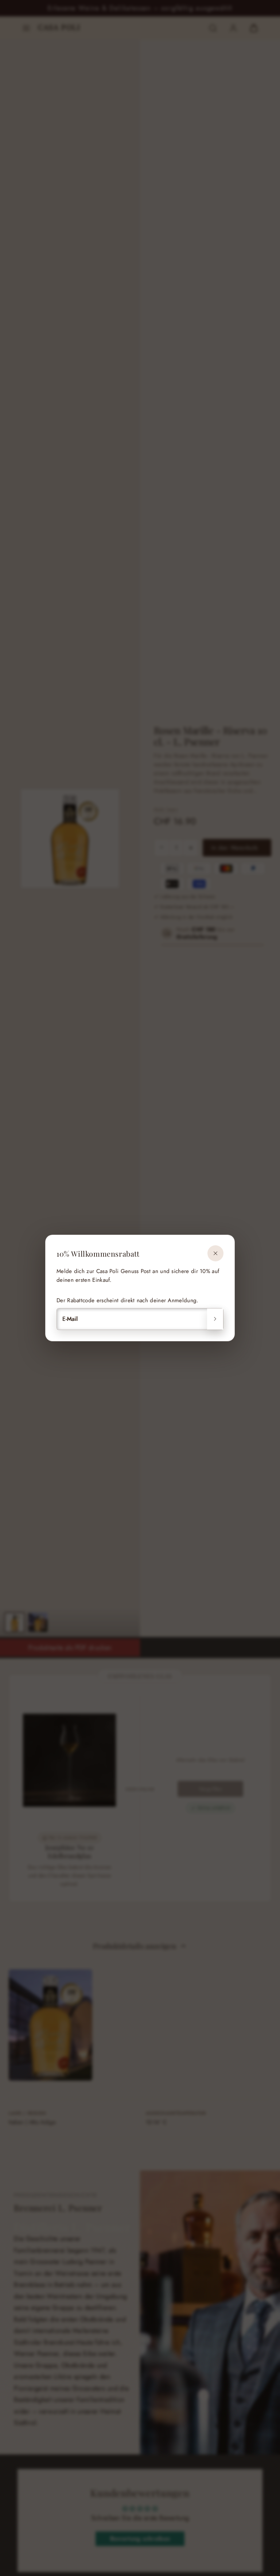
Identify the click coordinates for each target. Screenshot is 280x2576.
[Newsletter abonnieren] (215, 1319)
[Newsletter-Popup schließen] (215, 1253)
